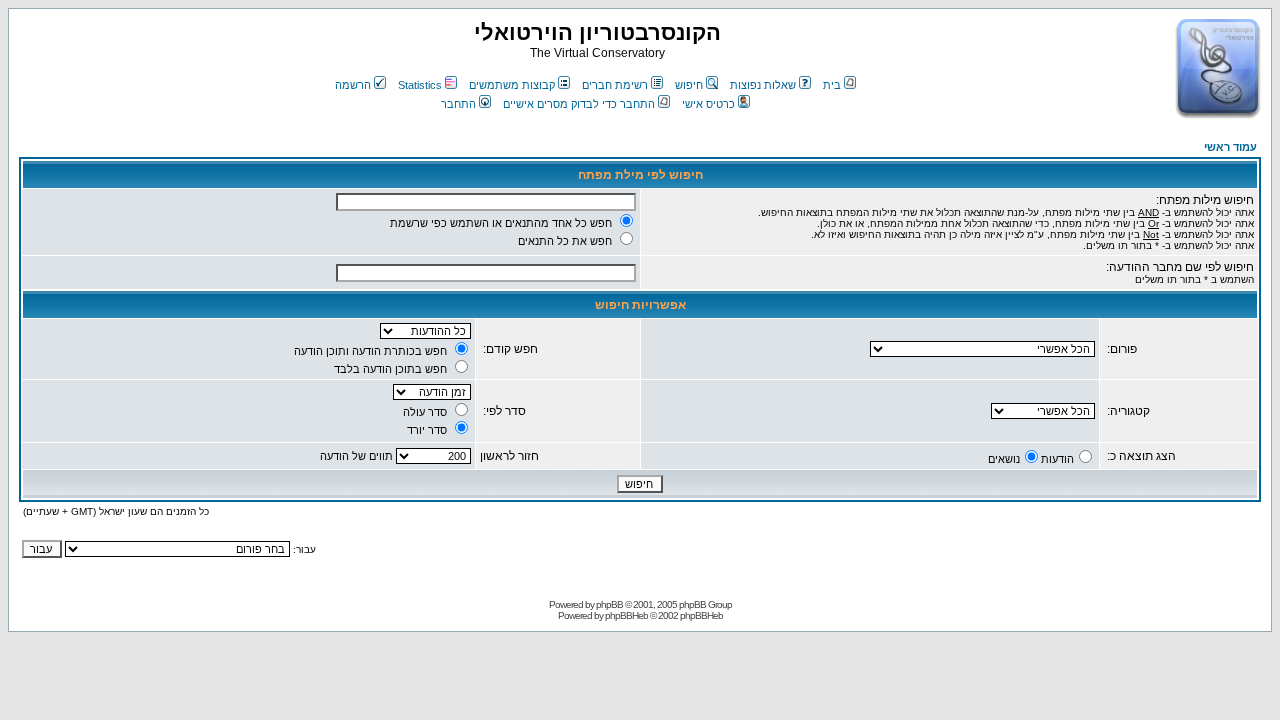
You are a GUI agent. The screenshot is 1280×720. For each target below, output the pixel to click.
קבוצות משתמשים (512, 85)
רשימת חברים (615, 85)
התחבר (458, 104)
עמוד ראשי (1230, 147)
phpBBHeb (626, 615)
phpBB (609, 604)
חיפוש (689, 85)
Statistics (420, 85)
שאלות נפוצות (763, 85)
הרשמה (353, 85)
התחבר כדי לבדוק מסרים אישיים (579, 104)
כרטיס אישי (708, 104)
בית (832, 85)
